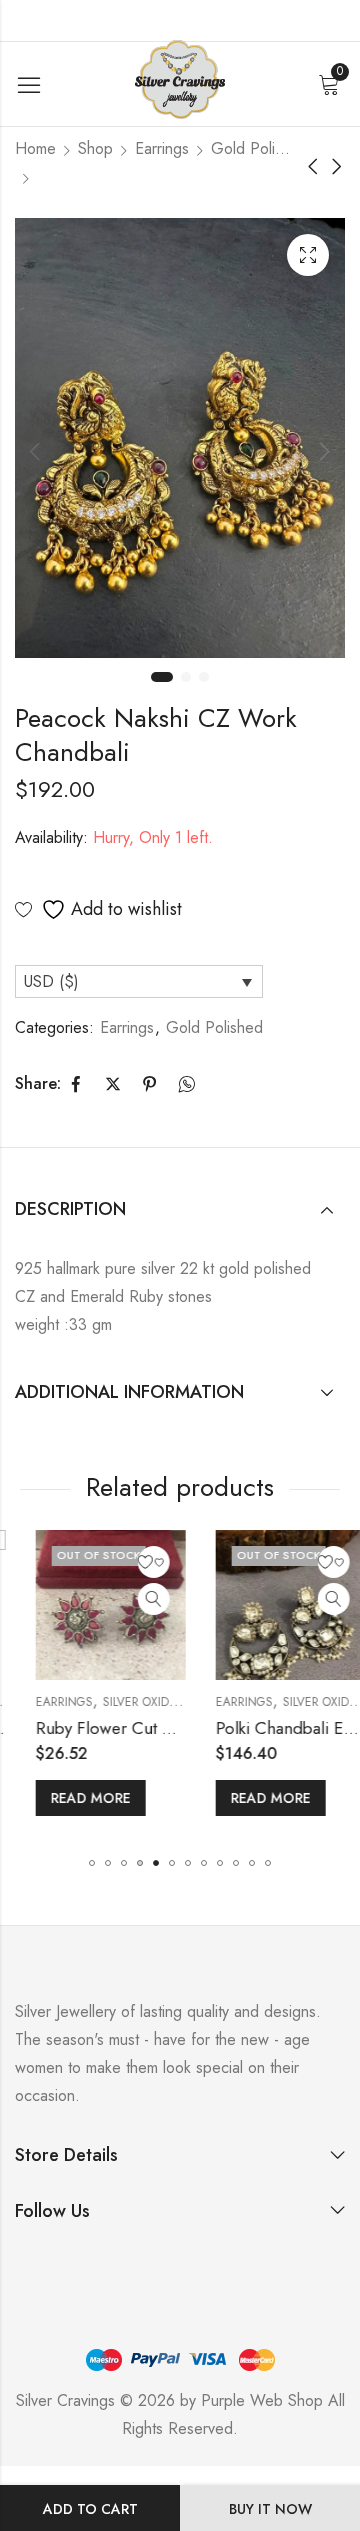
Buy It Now (270, 2509)
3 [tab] (204, 677)
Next (325, 451)
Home (35, 148)
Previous (35, 451)
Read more (70, 1798)
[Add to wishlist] (133, 1562)
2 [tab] (186, 677)
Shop (95, 148)
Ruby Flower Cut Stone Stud (118, 1728)
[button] (92, 1863)
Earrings (162, 148)
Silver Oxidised (127, 1702)
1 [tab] (162, 677)
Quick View (133, 1599)
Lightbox (308, 255)
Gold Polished (251, 148)
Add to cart (90, 2509)
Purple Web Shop (262, 2400)
